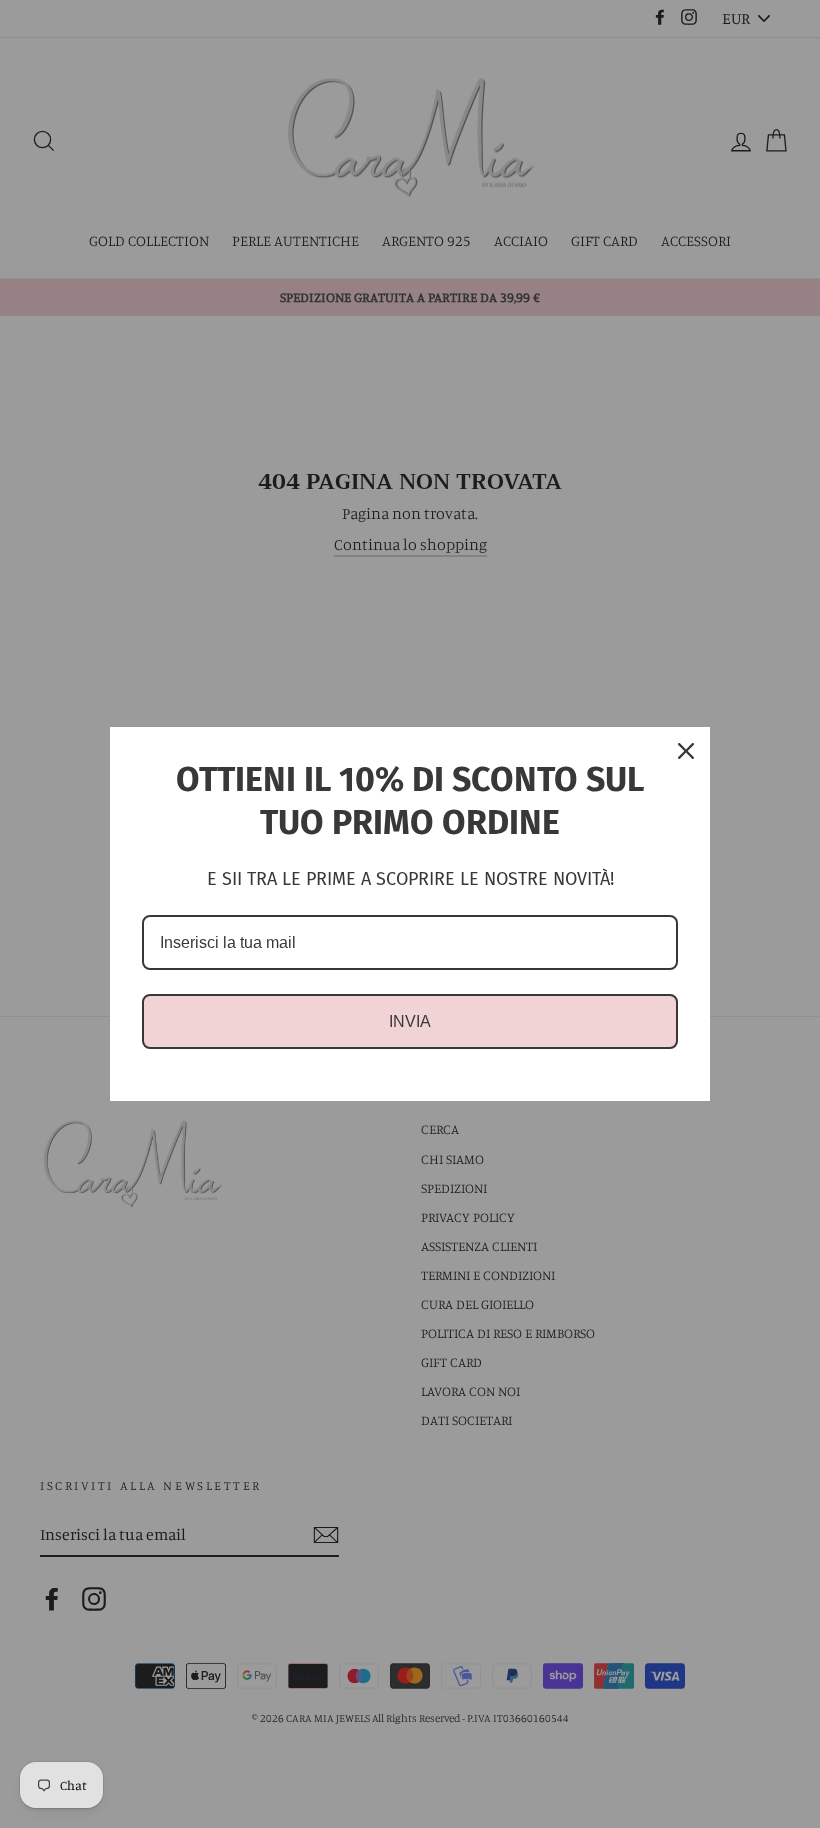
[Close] (686, 751)
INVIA (410, 1021)
